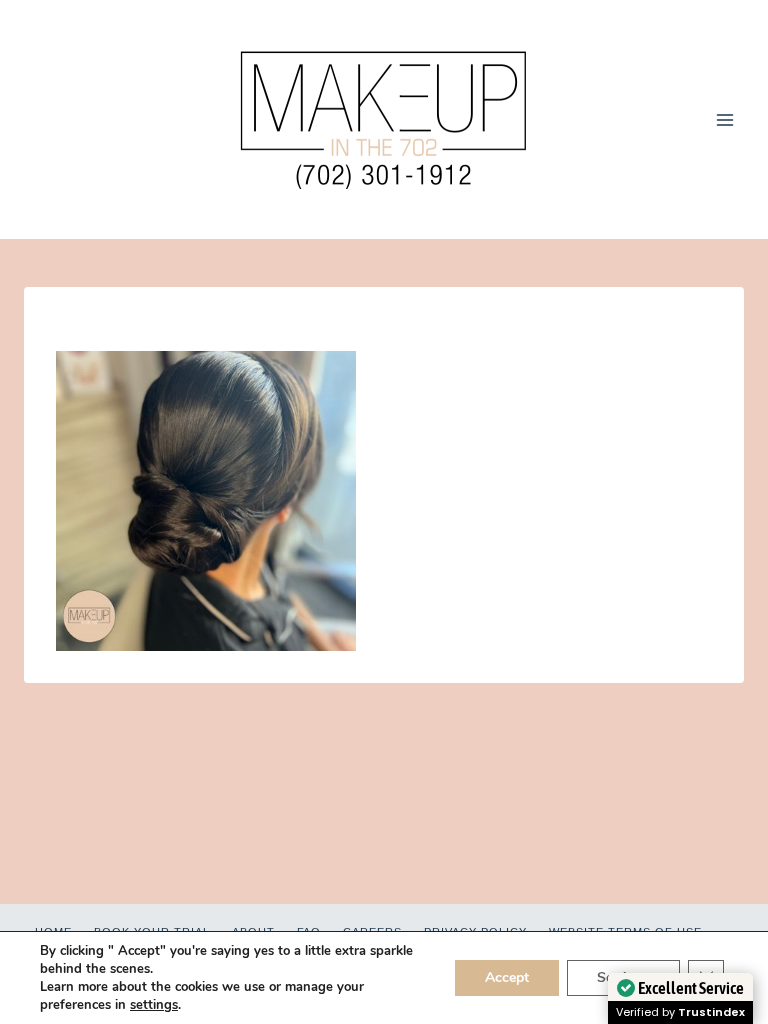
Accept (507, 977)
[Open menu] (724, 119)
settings (154, 1005)
